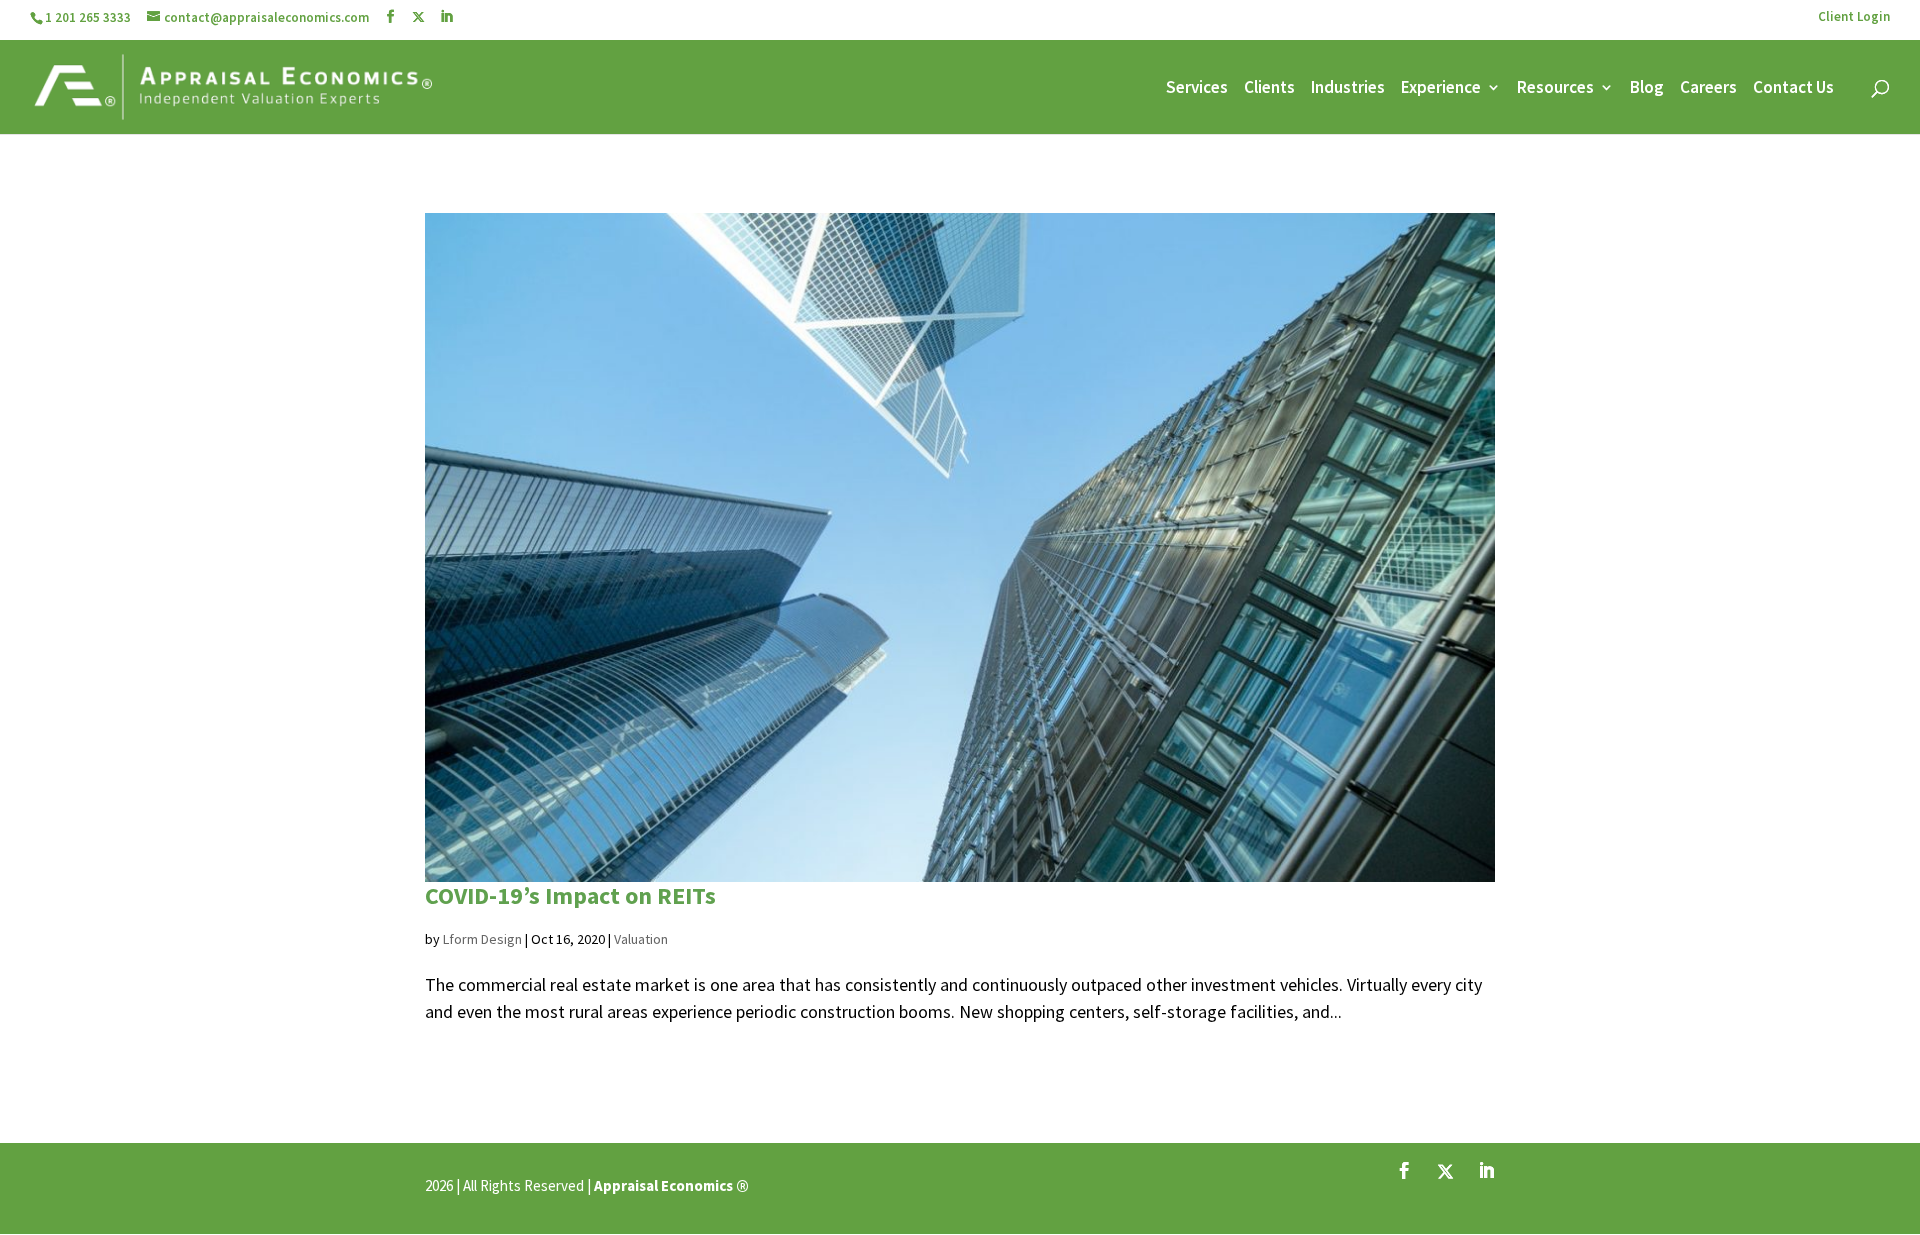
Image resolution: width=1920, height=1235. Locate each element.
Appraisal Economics (663, 1185)
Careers (1708, 89)
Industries (1348, 89)
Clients (1269, 89)
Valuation (641, 939)
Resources (1555, 89)
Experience (1441, 89)
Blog (1647, 89)
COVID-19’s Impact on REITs (570, 895)
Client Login (1854, 17)
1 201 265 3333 (88, 17)
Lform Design (482, 939)
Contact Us (1793, 89)
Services (1197, 89)
